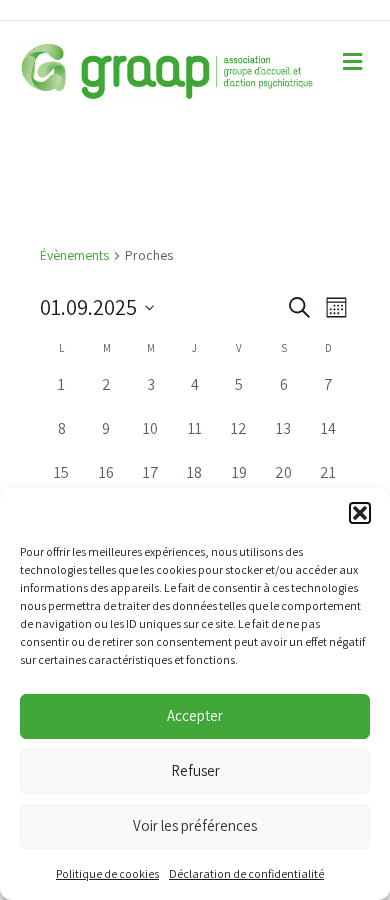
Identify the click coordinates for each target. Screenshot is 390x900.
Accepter (195, 715)
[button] (360, 513)
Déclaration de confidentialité (246, 873)
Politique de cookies (107, 873)
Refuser (195, 770)
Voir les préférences (195, 825)
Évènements (74, 255)
